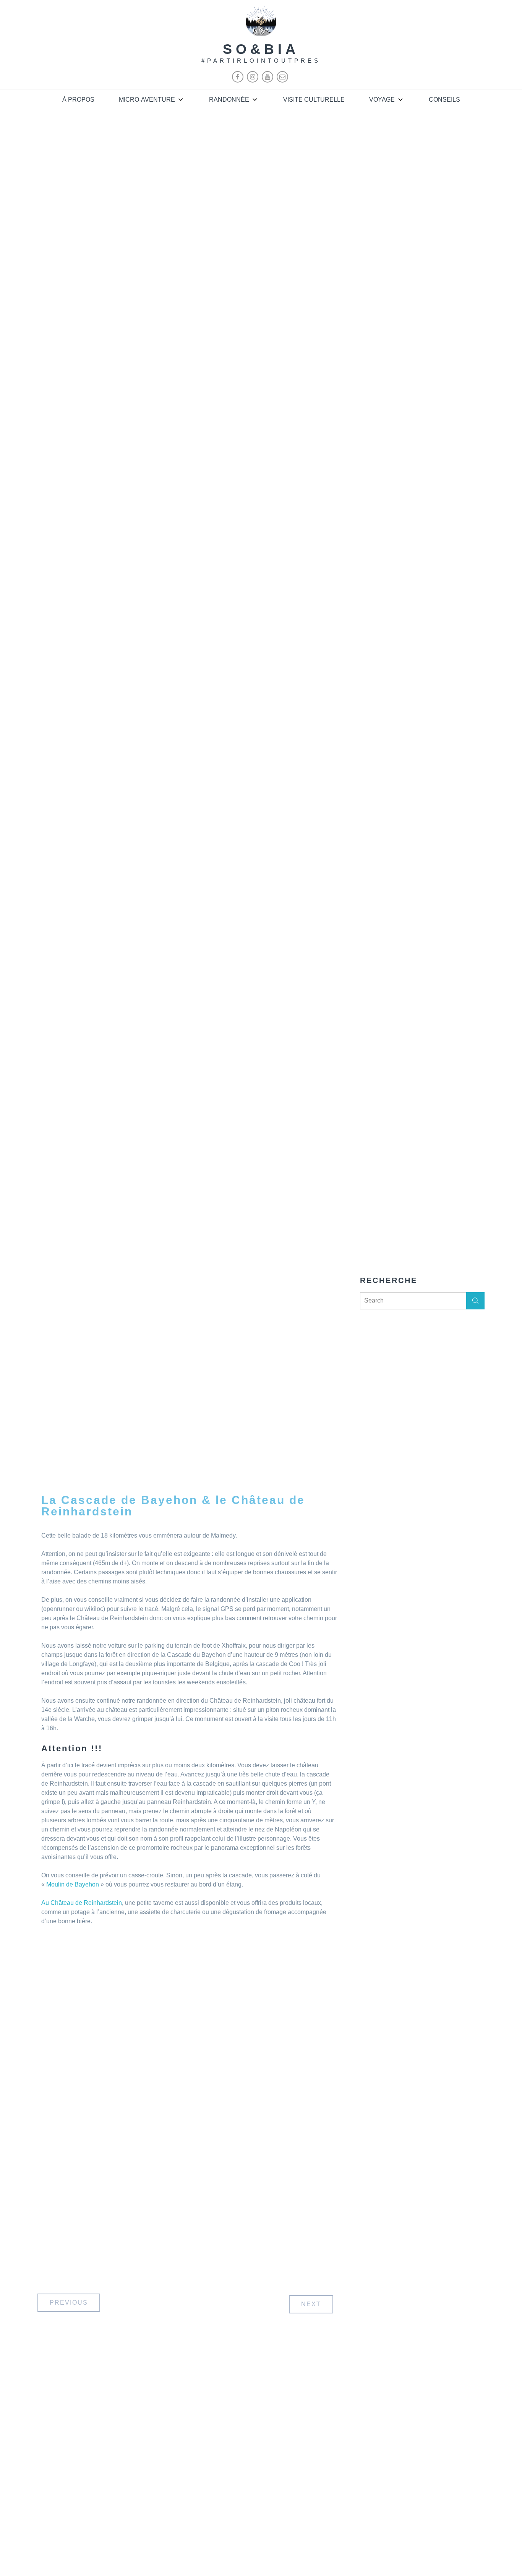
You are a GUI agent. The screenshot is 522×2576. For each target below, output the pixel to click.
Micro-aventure (147, 100)
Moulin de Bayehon (73, 1884)
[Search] (475, 1301)
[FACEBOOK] (238, 80)
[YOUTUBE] (267, 80)
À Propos (78, 100)
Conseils (444, 100)
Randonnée (229, 100)
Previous (69, 2303)
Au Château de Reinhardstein (82, 1903)
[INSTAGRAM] (253, 80)
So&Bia (261, 49)
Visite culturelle (314, 100)
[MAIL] (282, 80)
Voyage (382, 100)
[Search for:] (422, 1300)
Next (311, 2304)
